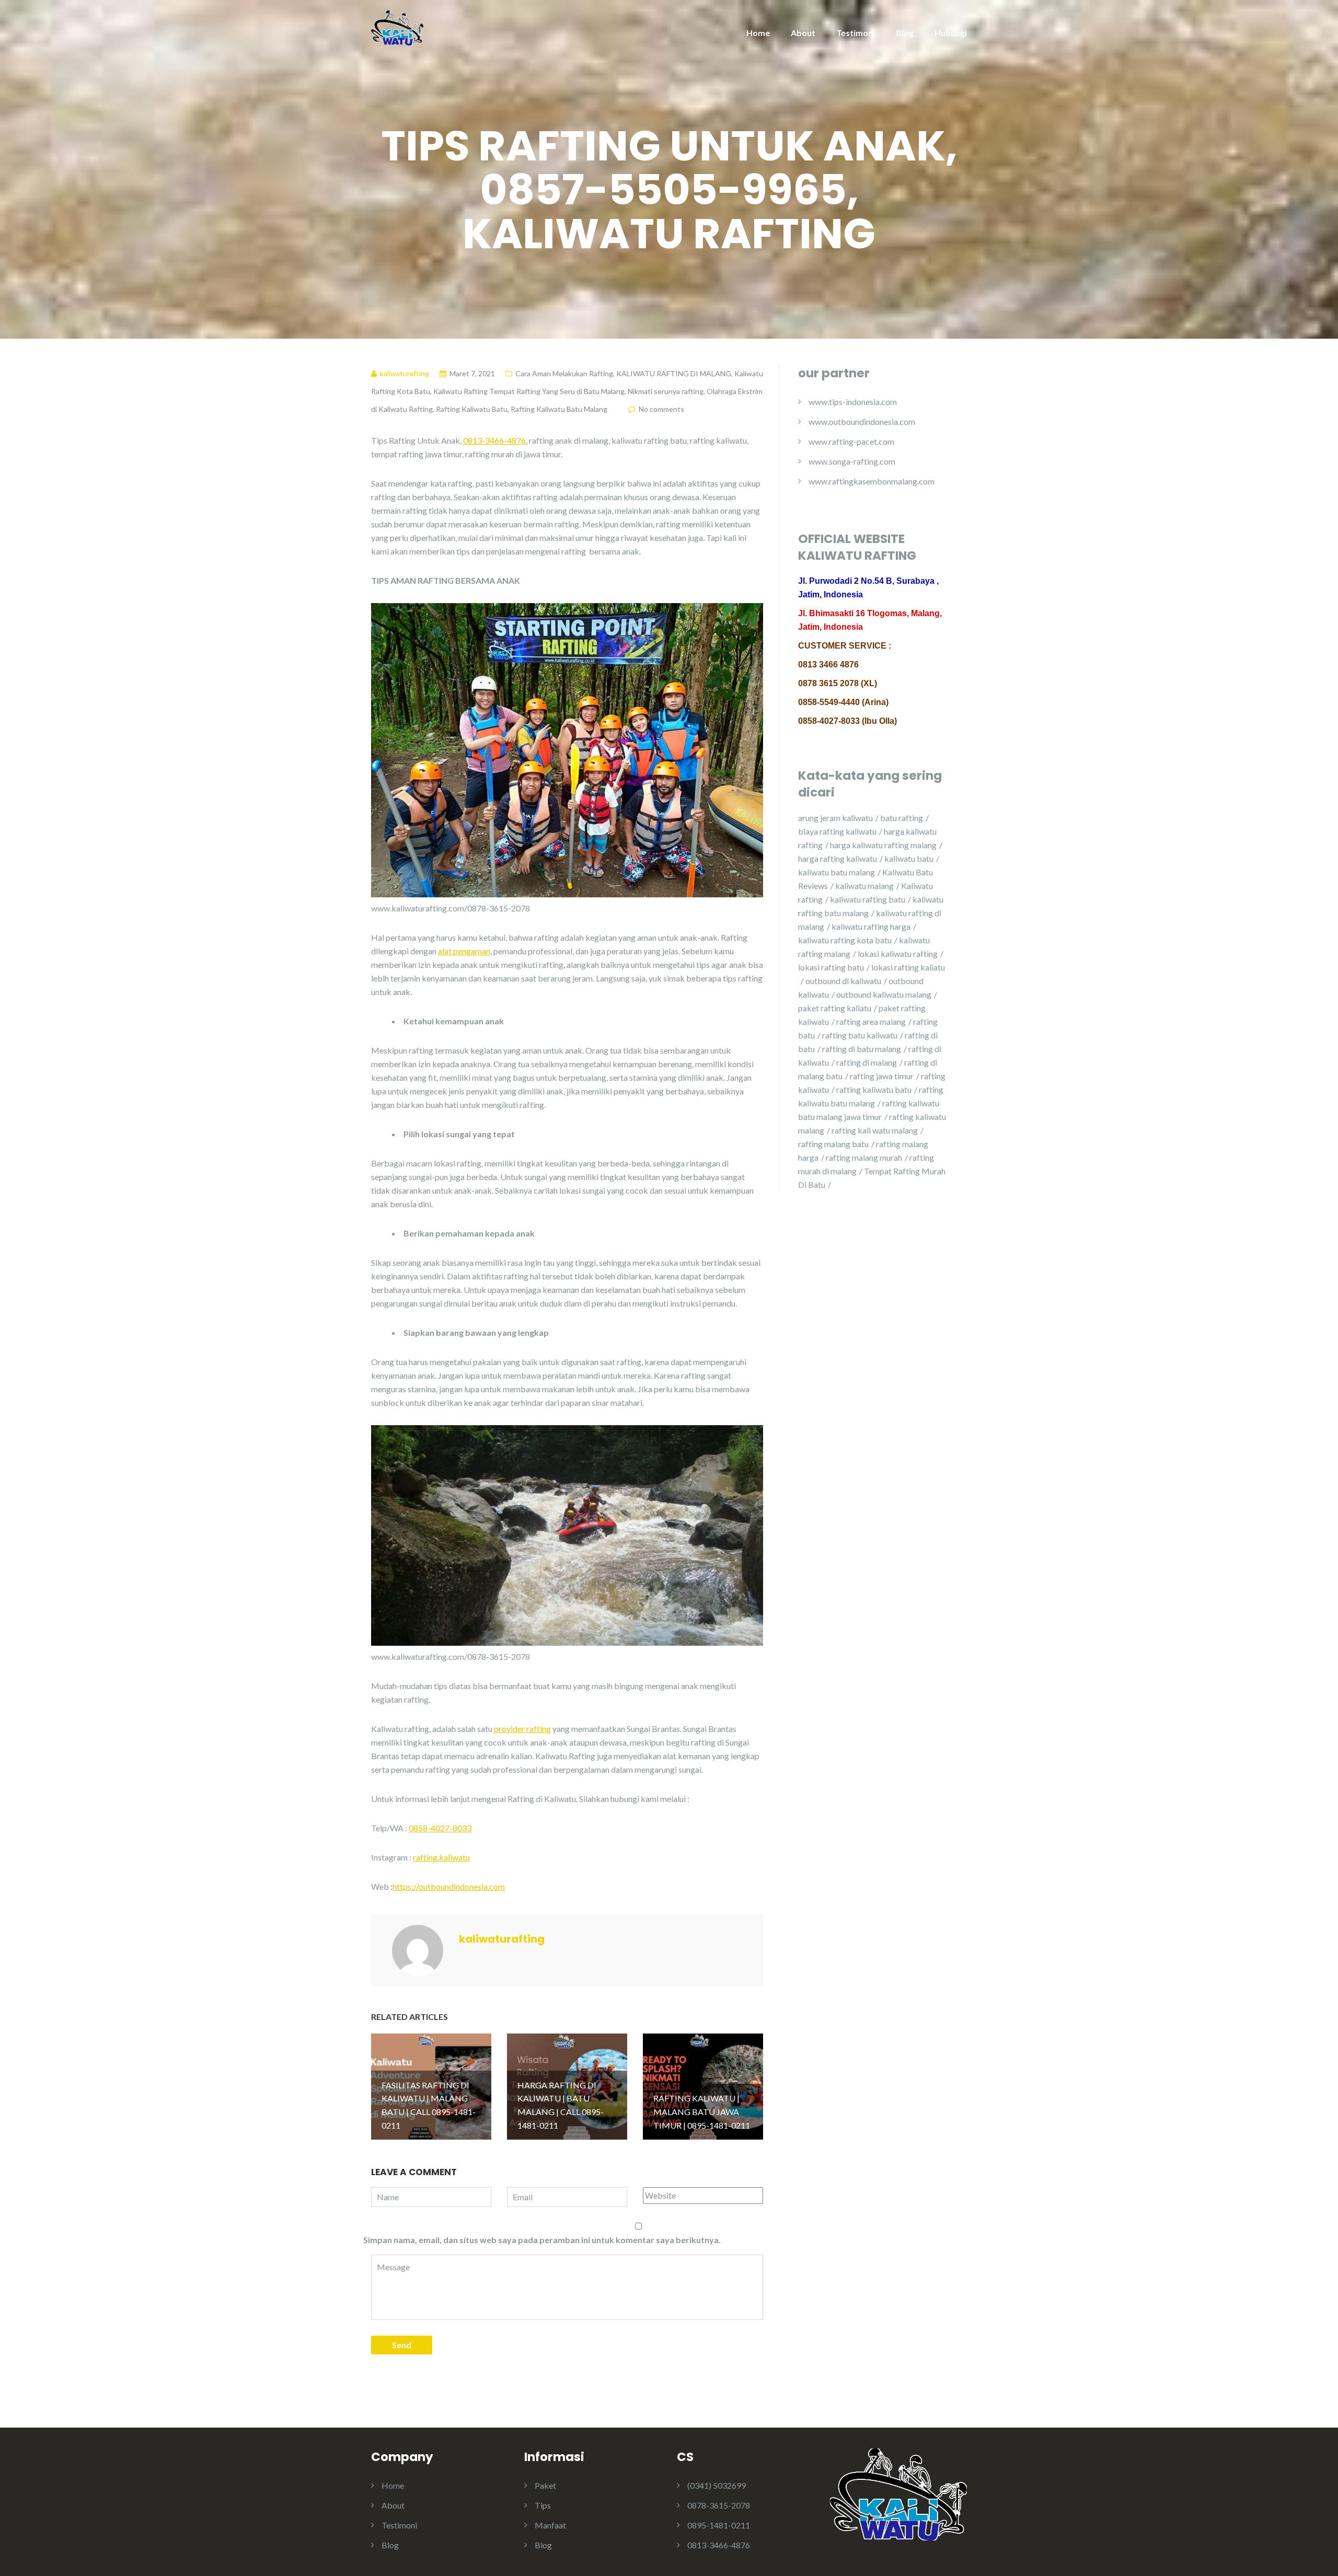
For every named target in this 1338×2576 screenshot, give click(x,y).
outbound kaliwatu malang (884, 994)
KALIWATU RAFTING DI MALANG (674, 373)
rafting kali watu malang (875, 1130)
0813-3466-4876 (719, 2545)
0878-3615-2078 (719, 2505)
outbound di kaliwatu (843, 981)
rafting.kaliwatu (441, 1857)
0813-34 (479, 440)
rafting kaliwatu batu (874, 1089)
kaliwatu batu (909, 858)
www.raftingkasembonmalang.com (872, 481)
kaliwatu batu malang (837, 872)
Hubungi (951, 33)
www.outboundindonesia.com (862, 421)
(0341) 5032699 (717, 2485)
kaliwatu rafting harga (871, 926)
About (803, 33)
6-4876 (512, 440)
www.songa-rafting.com (852, 461)
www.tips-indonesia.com (853, 402)
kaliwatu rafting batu (868, 899)
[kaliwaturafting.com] (397, 27)
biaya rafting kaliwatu (837, 831)
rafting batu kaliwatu (860, 1035)
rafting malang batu (833, 1144)
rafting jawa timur (882, 1076)
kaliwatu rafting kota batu (845, 940)
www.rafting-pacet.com (851, 441)
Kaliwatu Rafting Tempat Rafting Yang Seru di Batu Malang (529, 391)
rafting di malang (867, 1062)
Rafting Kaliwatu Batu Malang (559, 409)
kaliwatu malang (864, 886)
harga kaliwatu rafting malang (883, 845)
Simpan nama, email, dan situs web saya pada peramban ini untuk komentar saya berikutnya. (542, 2240)
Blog (905, 33)
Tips (543, 2505)
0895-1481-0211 (719, 2525)
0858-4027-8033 (440, 1828)
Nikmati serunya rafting (666, 391)
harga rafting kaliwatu (838, 858)
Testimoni (856, 33)
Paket (545, 2485)
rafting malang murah (864, 1157)
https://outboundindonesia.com (449, 1886)
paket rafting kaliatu (835, 1008)
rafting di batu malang (862, 1049)
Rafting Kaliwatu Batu (472, 409)
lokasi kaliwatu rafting (898, 954)
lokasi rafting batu (831, 967)
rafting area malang (871, 1021)
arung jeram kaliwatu (835, 818)
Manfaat (550, 2525)
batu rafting (902, 818)
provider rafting (522, 1729)
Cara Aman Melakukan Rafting (564, 373)
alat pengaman (464, 951)
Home (758, 33)
